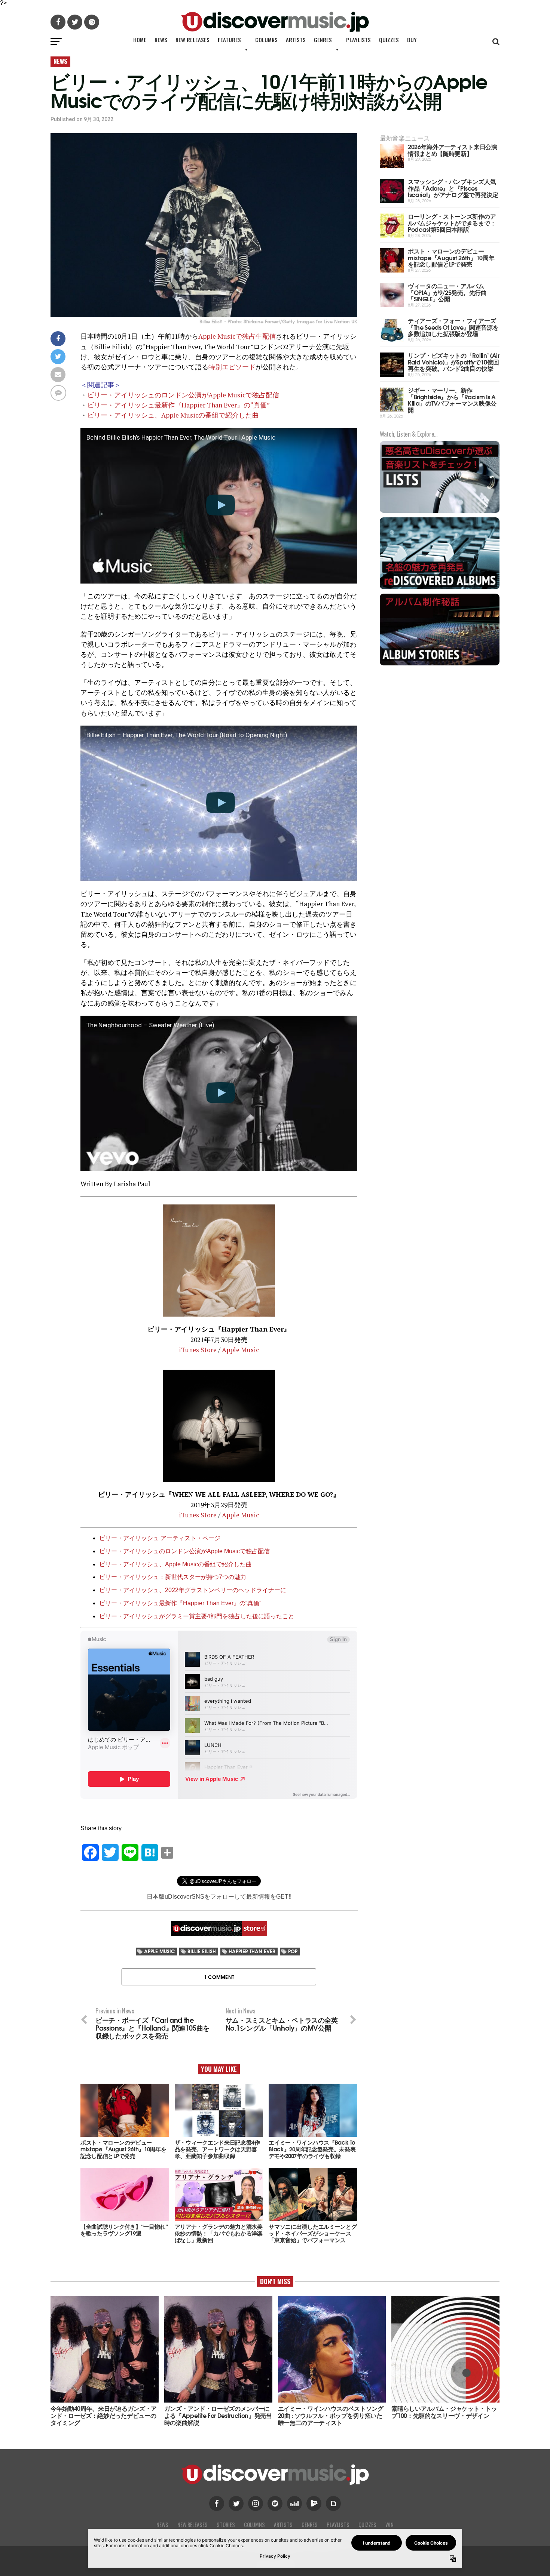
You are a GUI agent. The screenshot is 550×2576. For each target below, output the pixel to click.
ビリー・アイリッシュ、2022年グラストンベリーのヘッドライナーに (193, 1590)
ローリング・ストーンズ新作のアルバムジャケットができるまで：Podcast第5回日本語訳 (452, 222)
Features (229, 40)
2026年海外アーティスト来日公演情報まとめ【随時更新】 (453, 150)
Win (389, 2525)
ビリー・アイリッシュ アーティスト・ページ (160, 1538)
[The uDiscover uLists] (440, 512)
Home (140, 40)
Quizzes (389, 40)
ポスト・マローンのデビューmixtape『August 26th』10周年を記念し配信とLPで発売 (451, 257)
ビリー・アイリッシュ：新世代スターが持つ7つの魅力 (173, 1577)
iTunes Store (198, 1350)
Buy (412, 40)
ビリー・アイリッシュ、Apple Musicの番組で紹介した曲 (173, 415)
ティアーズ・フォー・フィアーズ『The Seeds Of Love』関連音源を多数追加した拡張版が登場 (453, 327)
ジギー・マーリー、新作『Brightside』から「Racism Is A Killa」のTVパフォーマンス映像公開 (452, 400)
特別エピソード (232, 367)
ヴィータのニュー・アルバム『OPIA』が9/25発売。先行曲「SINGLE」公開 (447, 292)
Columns (266, 40)
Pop (293, 1951)
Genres (323, 40)
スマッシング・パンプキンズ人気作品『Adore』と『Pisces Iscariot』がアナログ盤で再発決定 (453, 188)
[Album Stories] (440, 664)
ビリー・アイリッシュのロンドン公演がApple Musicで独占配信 (183, 395)
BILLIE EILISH (202, 1951)
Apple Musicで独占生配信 (237, 336)
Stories (226, 2525)
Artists (296, 40)
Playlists (358, 40)
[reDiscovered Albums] (440, 588)
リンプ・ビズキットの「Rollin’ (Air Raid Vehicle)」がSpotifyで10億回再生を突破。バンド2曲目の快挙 (454, 361)
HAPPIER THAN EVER (252, 1951)
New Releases (192, 40)
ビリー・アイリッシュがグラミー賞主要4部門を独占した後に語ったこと (197, 1616)
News (161, 40)
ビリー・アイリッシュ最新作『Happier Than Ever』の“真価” (178, 405)
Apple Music (240, 1350)
